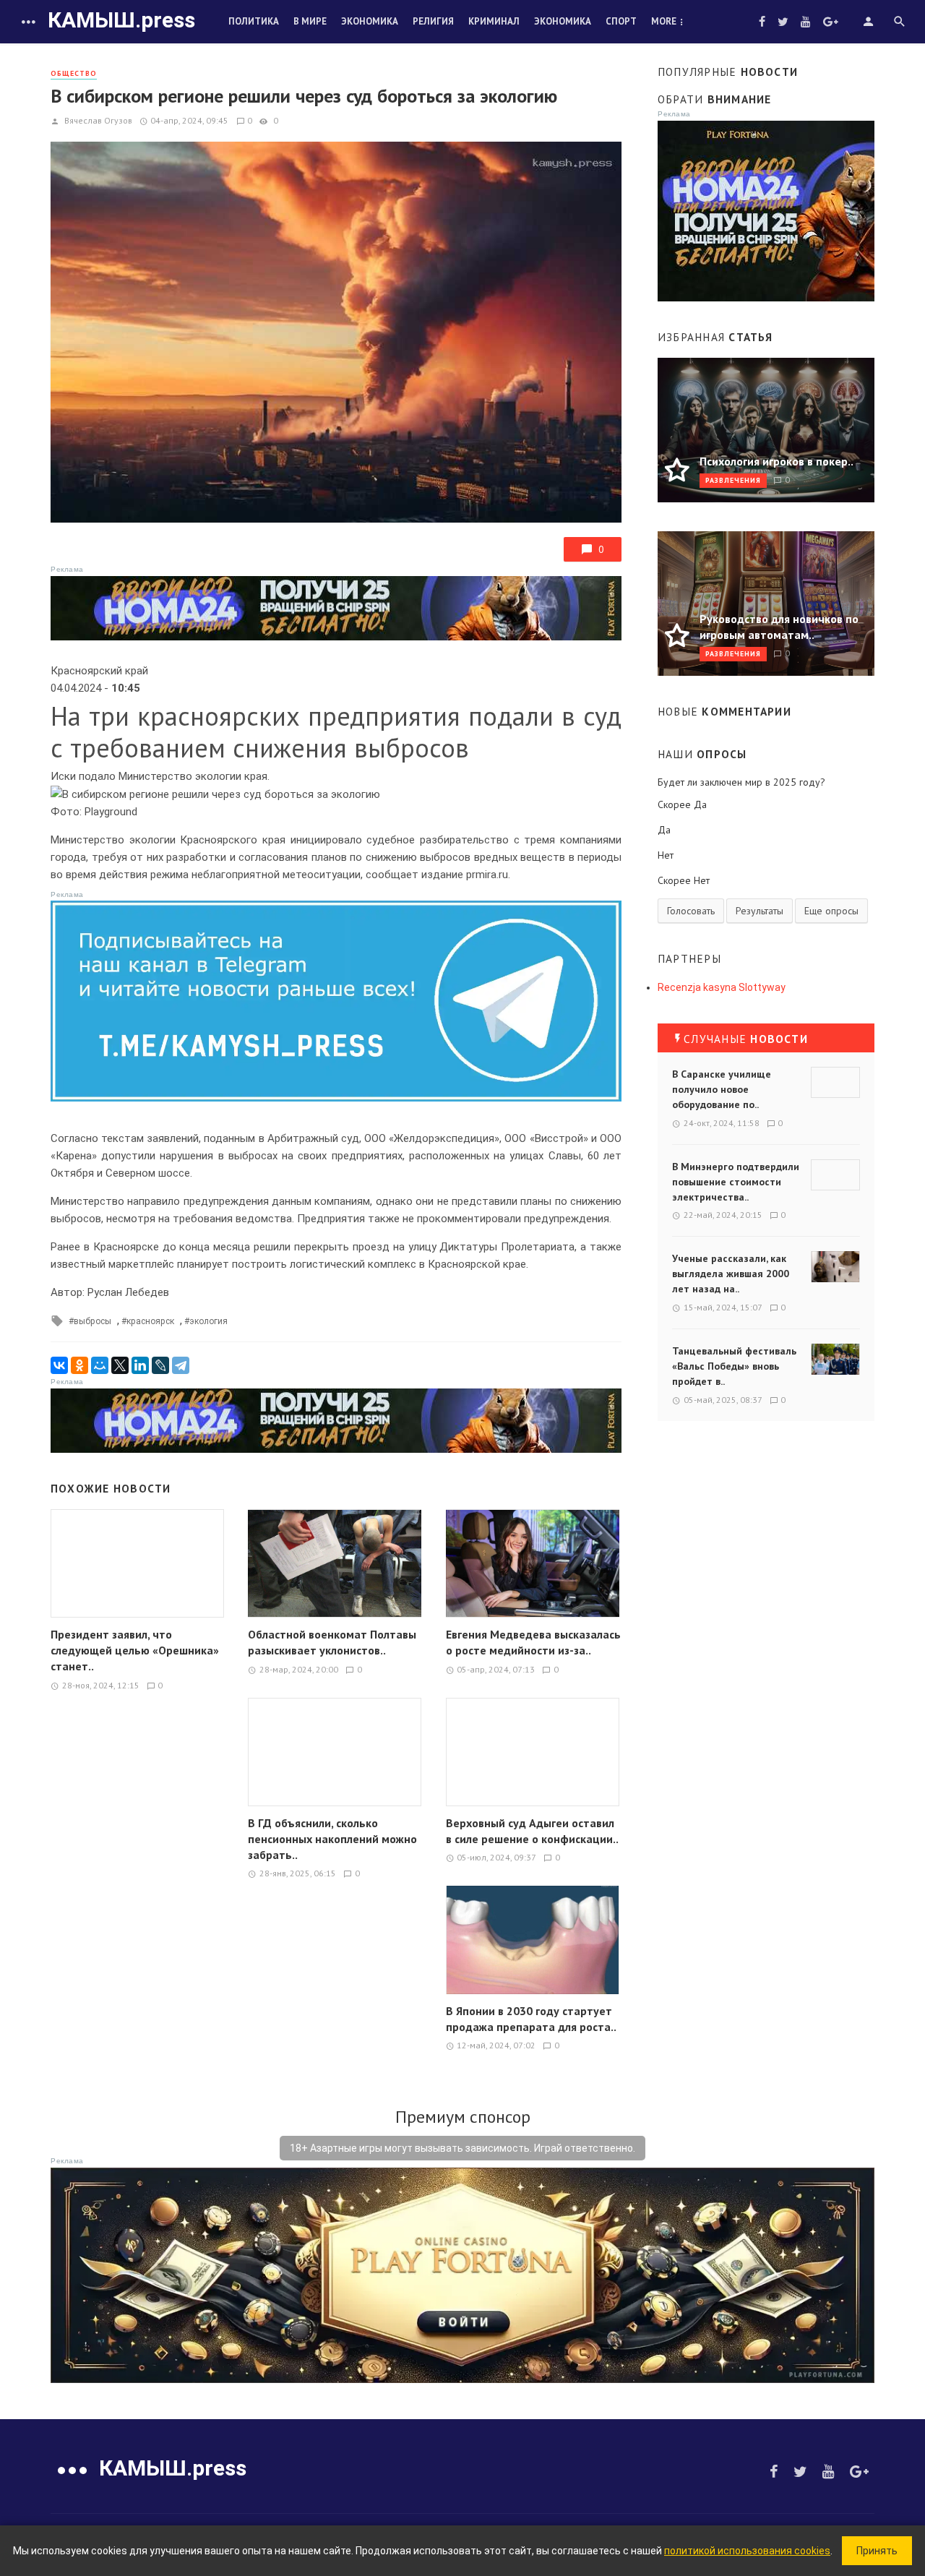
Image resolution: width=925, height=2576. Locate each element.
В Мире (310, 21)
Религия (433, 21)
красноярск (150, 1321)
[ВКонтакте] (59, 1365)
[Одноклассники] (79, 1365)
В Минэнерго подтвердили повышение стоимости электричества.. (736, 1182)
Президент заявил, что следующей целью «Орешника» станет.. (135, 1650)
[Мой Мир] (100, 1365)
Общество (74, 73)
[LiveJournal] (160, 1365)
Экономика (370, 21)
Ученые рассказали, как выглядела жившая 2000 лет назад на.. (731, 1274)
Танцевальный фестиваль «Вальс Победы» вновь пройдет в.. (734, 1366)
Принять (877, 2551)
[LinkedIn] (140, 1365)
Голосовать (691, 911)
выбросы (92, 1321)
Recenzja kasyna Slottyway (722, 987)
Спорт (621, 21)
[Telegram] (181, 1365)
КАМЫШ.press (121, 20)
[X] (120, 1365)
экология (208, 1321)
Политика (254, 21)
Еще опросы (831, 911)
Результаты (760, 911)
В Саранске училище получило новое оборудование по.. (722, 1089)
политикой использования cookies (747, 2551)
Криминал (494, 21)
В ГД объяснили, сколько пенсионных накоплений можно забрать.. (332, 1839)
